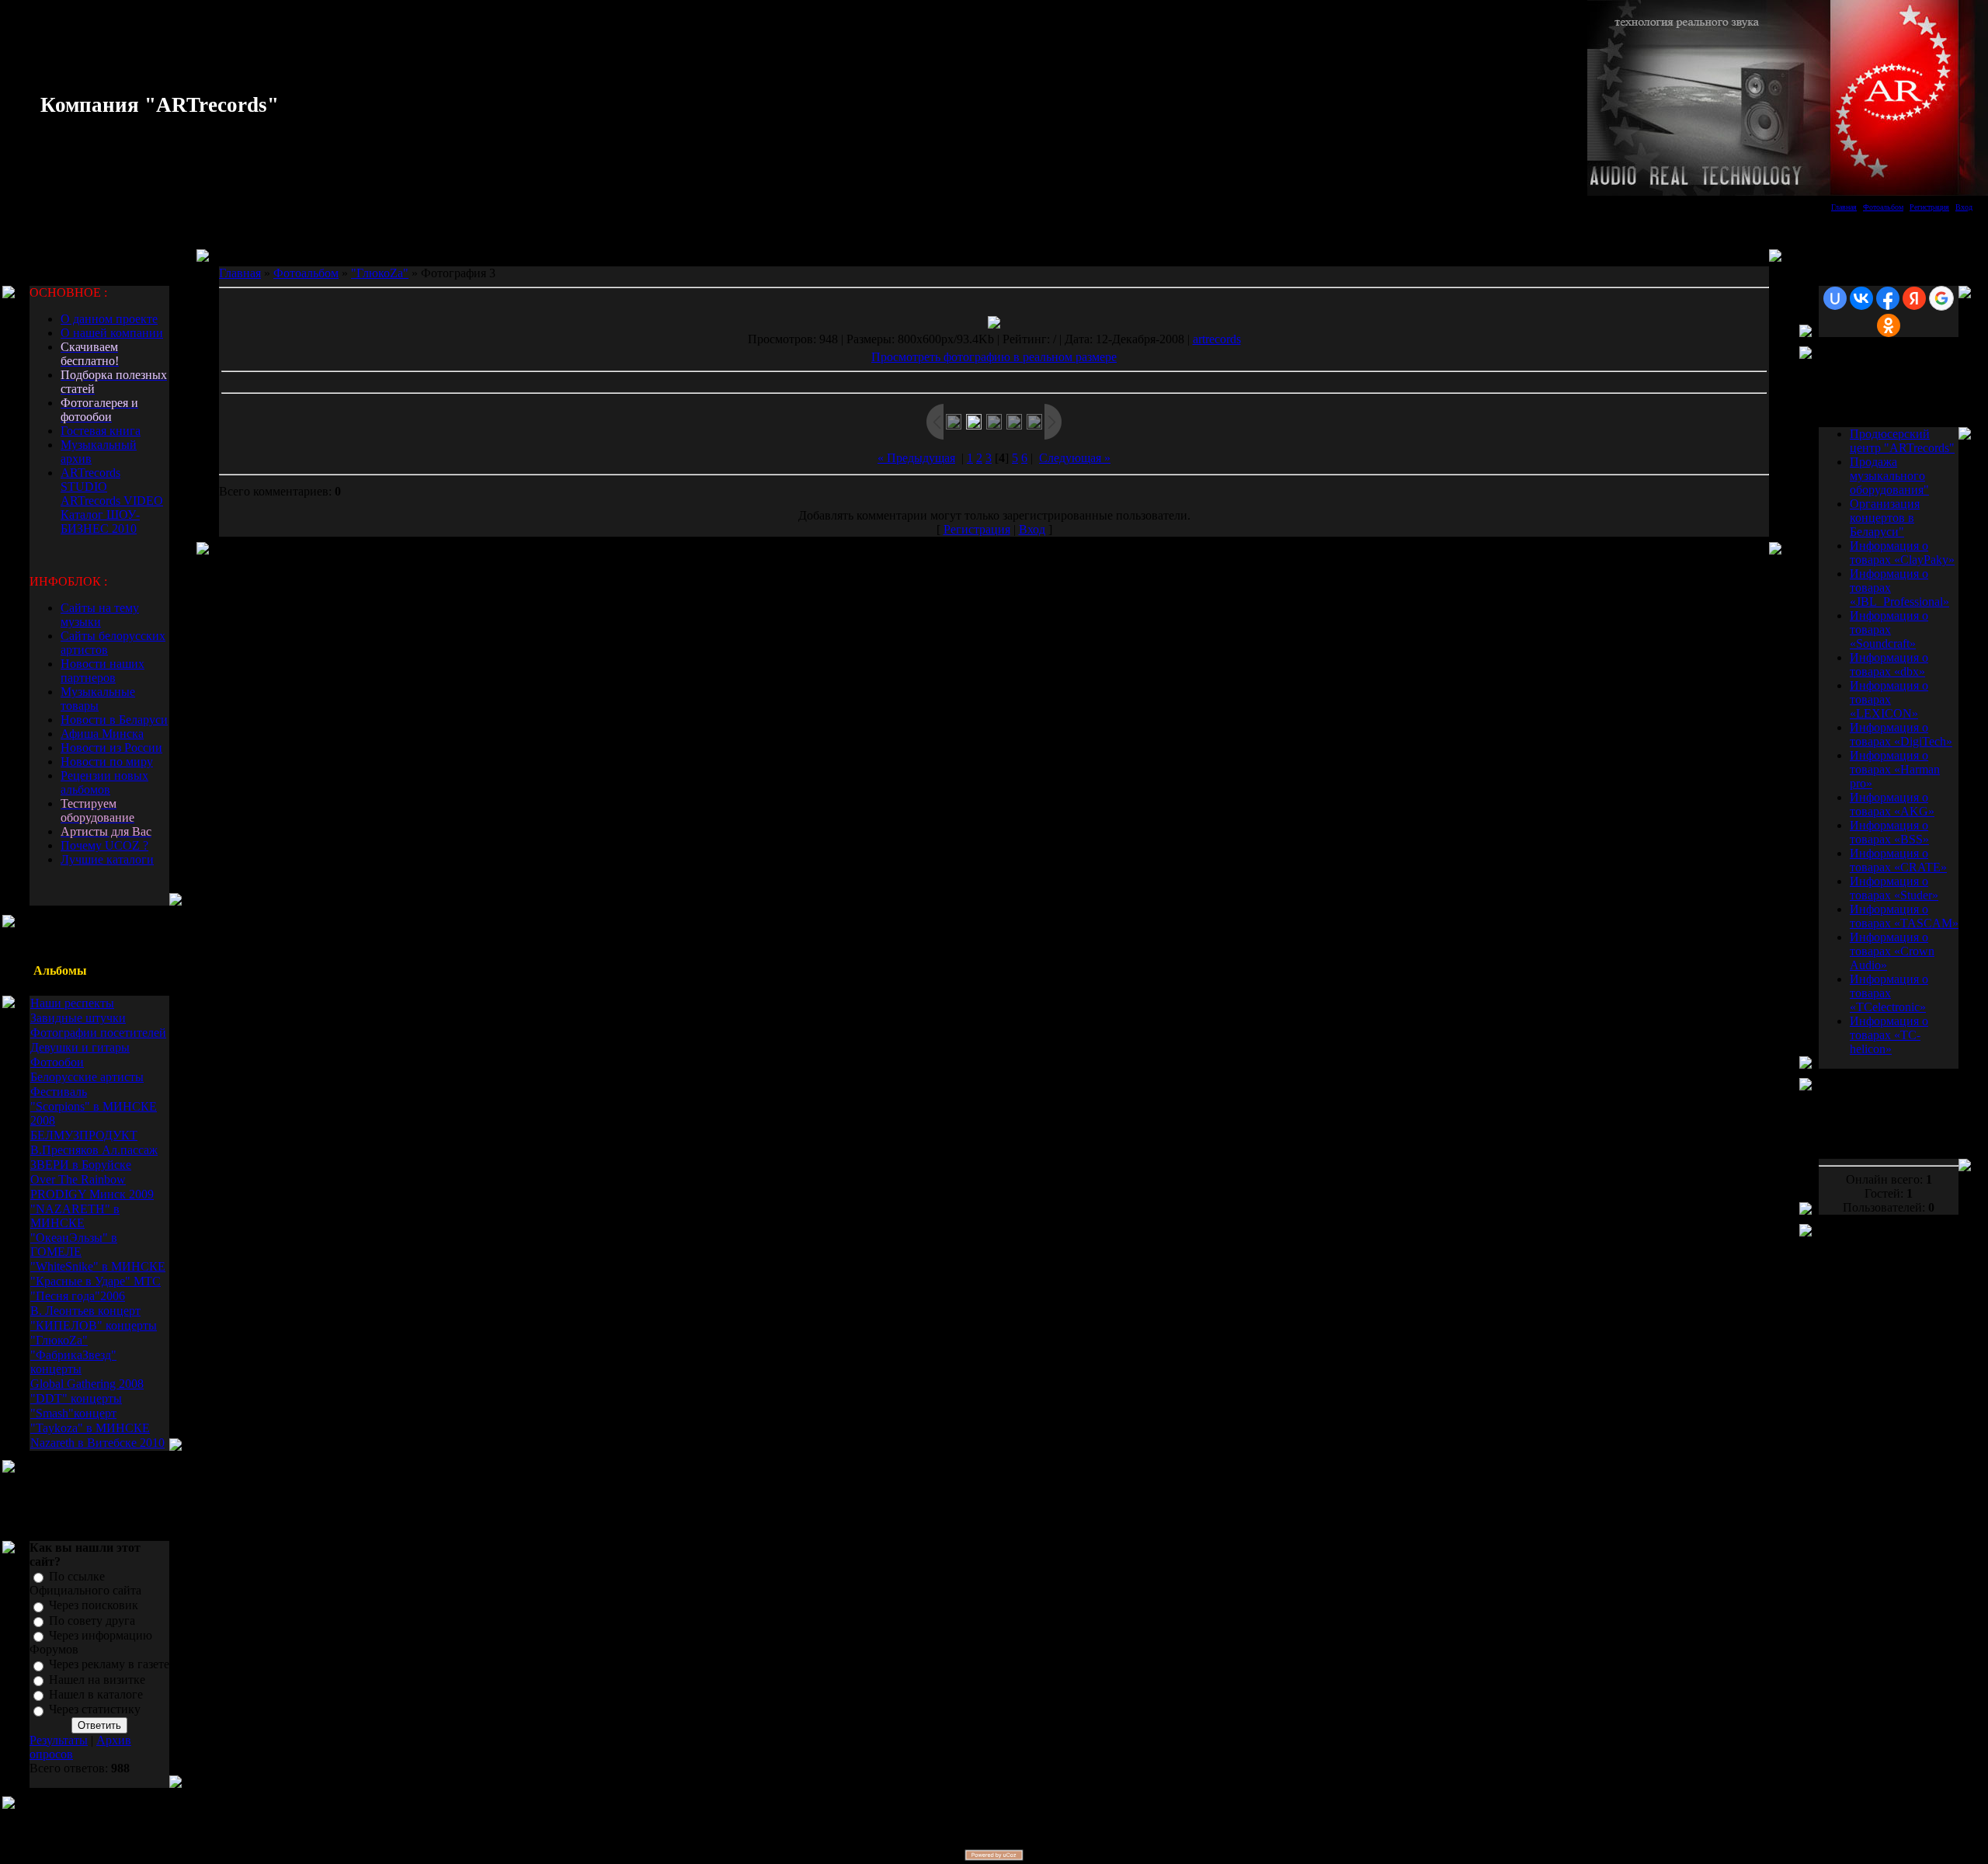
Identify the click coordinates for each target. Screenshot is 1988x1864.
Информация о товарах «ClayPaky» (1902, 553)
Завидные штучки (78, 1018)
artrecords (1217, 339)
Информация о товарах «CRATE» (1898, 860)
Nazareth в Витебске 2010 (97, 1443)
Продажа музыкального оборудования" (1889, 476)
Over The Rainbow (78, 1179)
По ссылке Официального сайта (85, 1583)
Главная (1844, 207)
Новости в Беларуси (114, 720)
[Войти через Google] (1941, 298)
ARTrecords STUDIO (90, 480)
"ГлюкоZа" (59, 1340)
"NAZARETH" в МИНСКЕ (75, 1216)
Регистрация (1929, 207)
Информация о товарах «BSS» (1889, 832)
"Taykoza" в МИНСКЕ (90, 1428)
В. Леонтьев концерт (85, 1311)
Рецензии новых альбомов (104, 782)
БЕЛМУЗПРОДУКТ (84, 1135)
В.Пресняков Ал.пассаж (94, 1150)
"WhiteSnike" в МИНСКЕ (98, 1266)
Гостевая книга (101, 431)
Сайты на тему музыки (100, 615)
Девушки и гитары (80, 1047)
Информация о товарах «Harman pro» (1895, 769)
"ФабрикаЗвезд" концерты (73, 1362)
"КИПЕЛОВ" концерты (94, 1325)
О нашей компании (112, 333)
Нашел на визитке (97, 1680)
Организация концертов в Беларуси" (1885, 518)
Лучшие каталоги (107, 859)
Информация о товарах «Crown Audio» (1892, 951)
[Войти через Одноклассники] (1889, 325)
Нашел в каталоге (96, 1694)
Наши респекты (72, 1003)
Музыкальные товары (98, 699)
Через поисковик (94, 1606)
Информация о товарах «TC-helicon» (1889, 1035)
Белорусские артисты (87, 1077)
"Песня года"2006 (78, 1296)
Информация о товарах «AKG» (1892, 804)
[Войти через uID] (1835, 298)
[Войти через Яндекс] (1914, 298)
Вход (1964, 207)
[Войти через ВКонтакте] (1861, 298)
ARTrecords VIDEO (112, 501)
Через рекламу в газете (109, 1665)
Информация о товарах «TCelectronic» (1889, 993)
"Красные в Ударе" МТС (96, 1281)
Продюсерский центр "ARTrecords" (1902, 441)
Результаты (59, 1740)
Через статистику (95, 1710)
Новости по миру (107, 762)
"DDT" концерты (76, 1398)
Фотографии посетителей (98, 1033)
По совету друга (92, 1621)
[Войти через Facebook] (1888, 298)
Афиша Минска (102, 734)
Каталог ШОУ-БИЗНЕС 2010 (100, 522)
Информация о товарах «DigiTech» (1901, 734)
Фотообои (57, 1062)
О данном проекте (109, 319)
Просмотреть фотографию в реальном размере (994, 357)
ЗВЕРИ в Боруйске (81, 1165)
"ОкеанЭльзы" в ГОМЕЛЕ (74, 1245)
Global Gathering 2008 (87, 1384)
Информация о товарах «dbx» (1889, 664)
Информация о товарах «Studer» (1894, 888)
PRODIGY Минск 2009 (92, 1194)
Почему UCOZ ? (104, 845)
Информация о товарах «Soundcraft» (1889, 629)
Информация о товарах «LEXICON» (1889, 699)
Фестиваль (59, 1092)
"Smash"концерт (73, 1413)
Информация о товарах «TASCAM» (1904, 916)
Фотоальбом (1883, 207)
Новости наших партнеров (103, 671)
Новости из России (111, 748)
